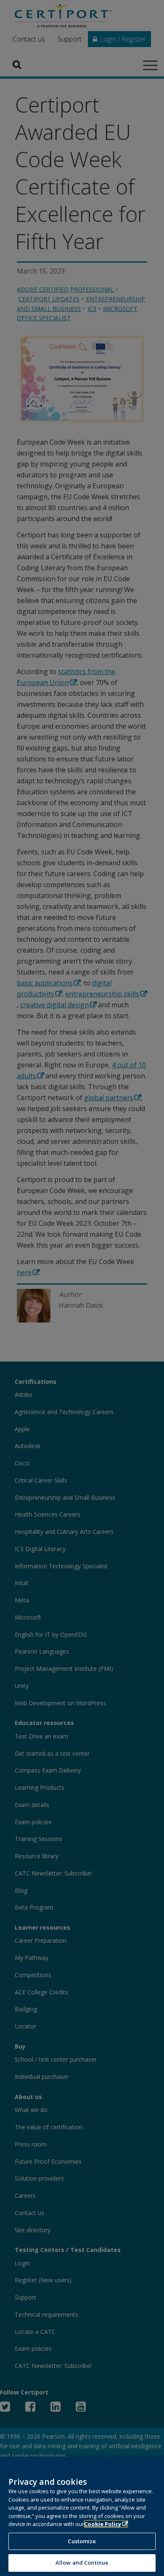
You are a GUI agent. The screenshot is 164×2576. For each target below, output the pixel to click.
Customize (82, 2541)
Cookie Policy (103, 2524)
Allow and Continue (82, 2563)
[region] (82, 2516)
